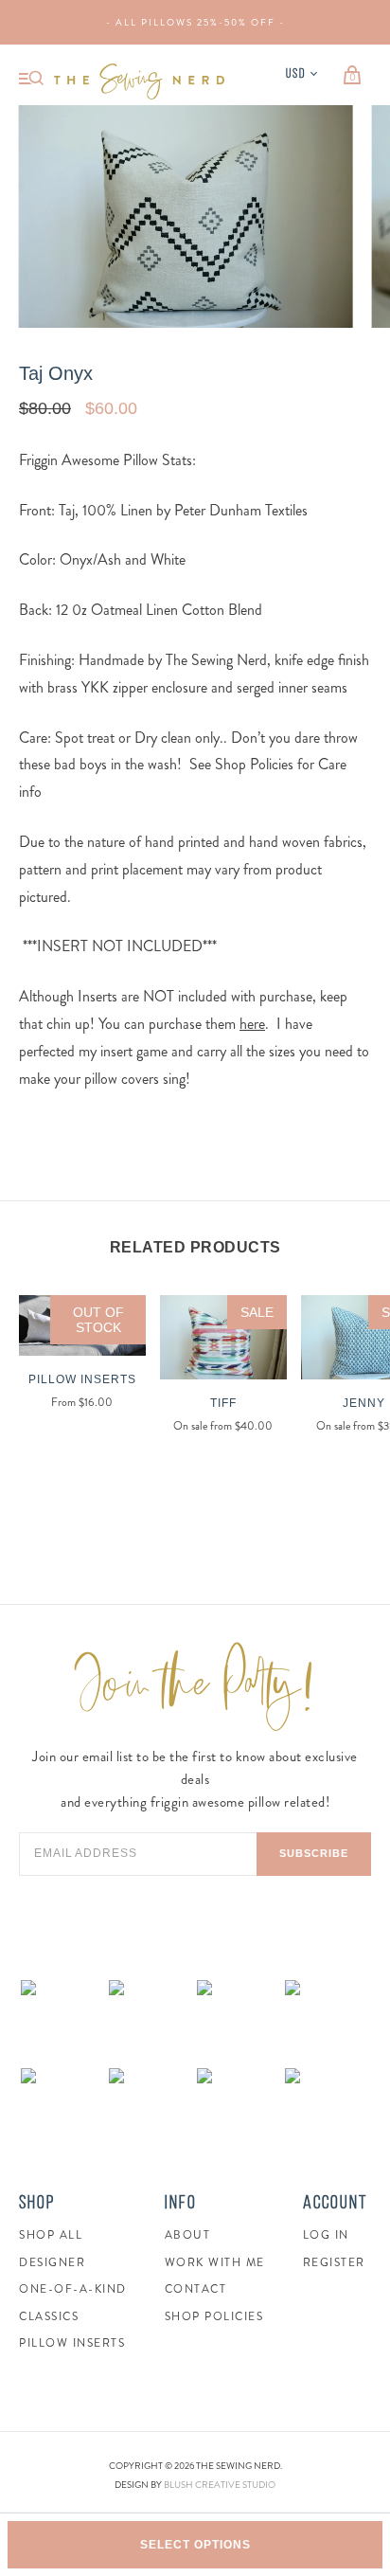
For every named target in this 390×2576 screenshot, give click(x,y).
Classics (49, 2316)
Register (334, 2262)
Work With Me (215, 2262)
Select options (195, 2545)
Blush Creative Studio (220, 2485)
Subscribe (314, 1853)
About (188, 2235)
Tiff (223, 1403)
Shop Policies (214, 2316)
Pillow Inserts (82, 1379)
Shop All (51, 2235)
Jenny (364, 1403)
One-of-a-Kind (73, 2289)
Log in (326, 2235)
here (252, 1024)
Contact (196, 2289)
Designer (52, 2262)
